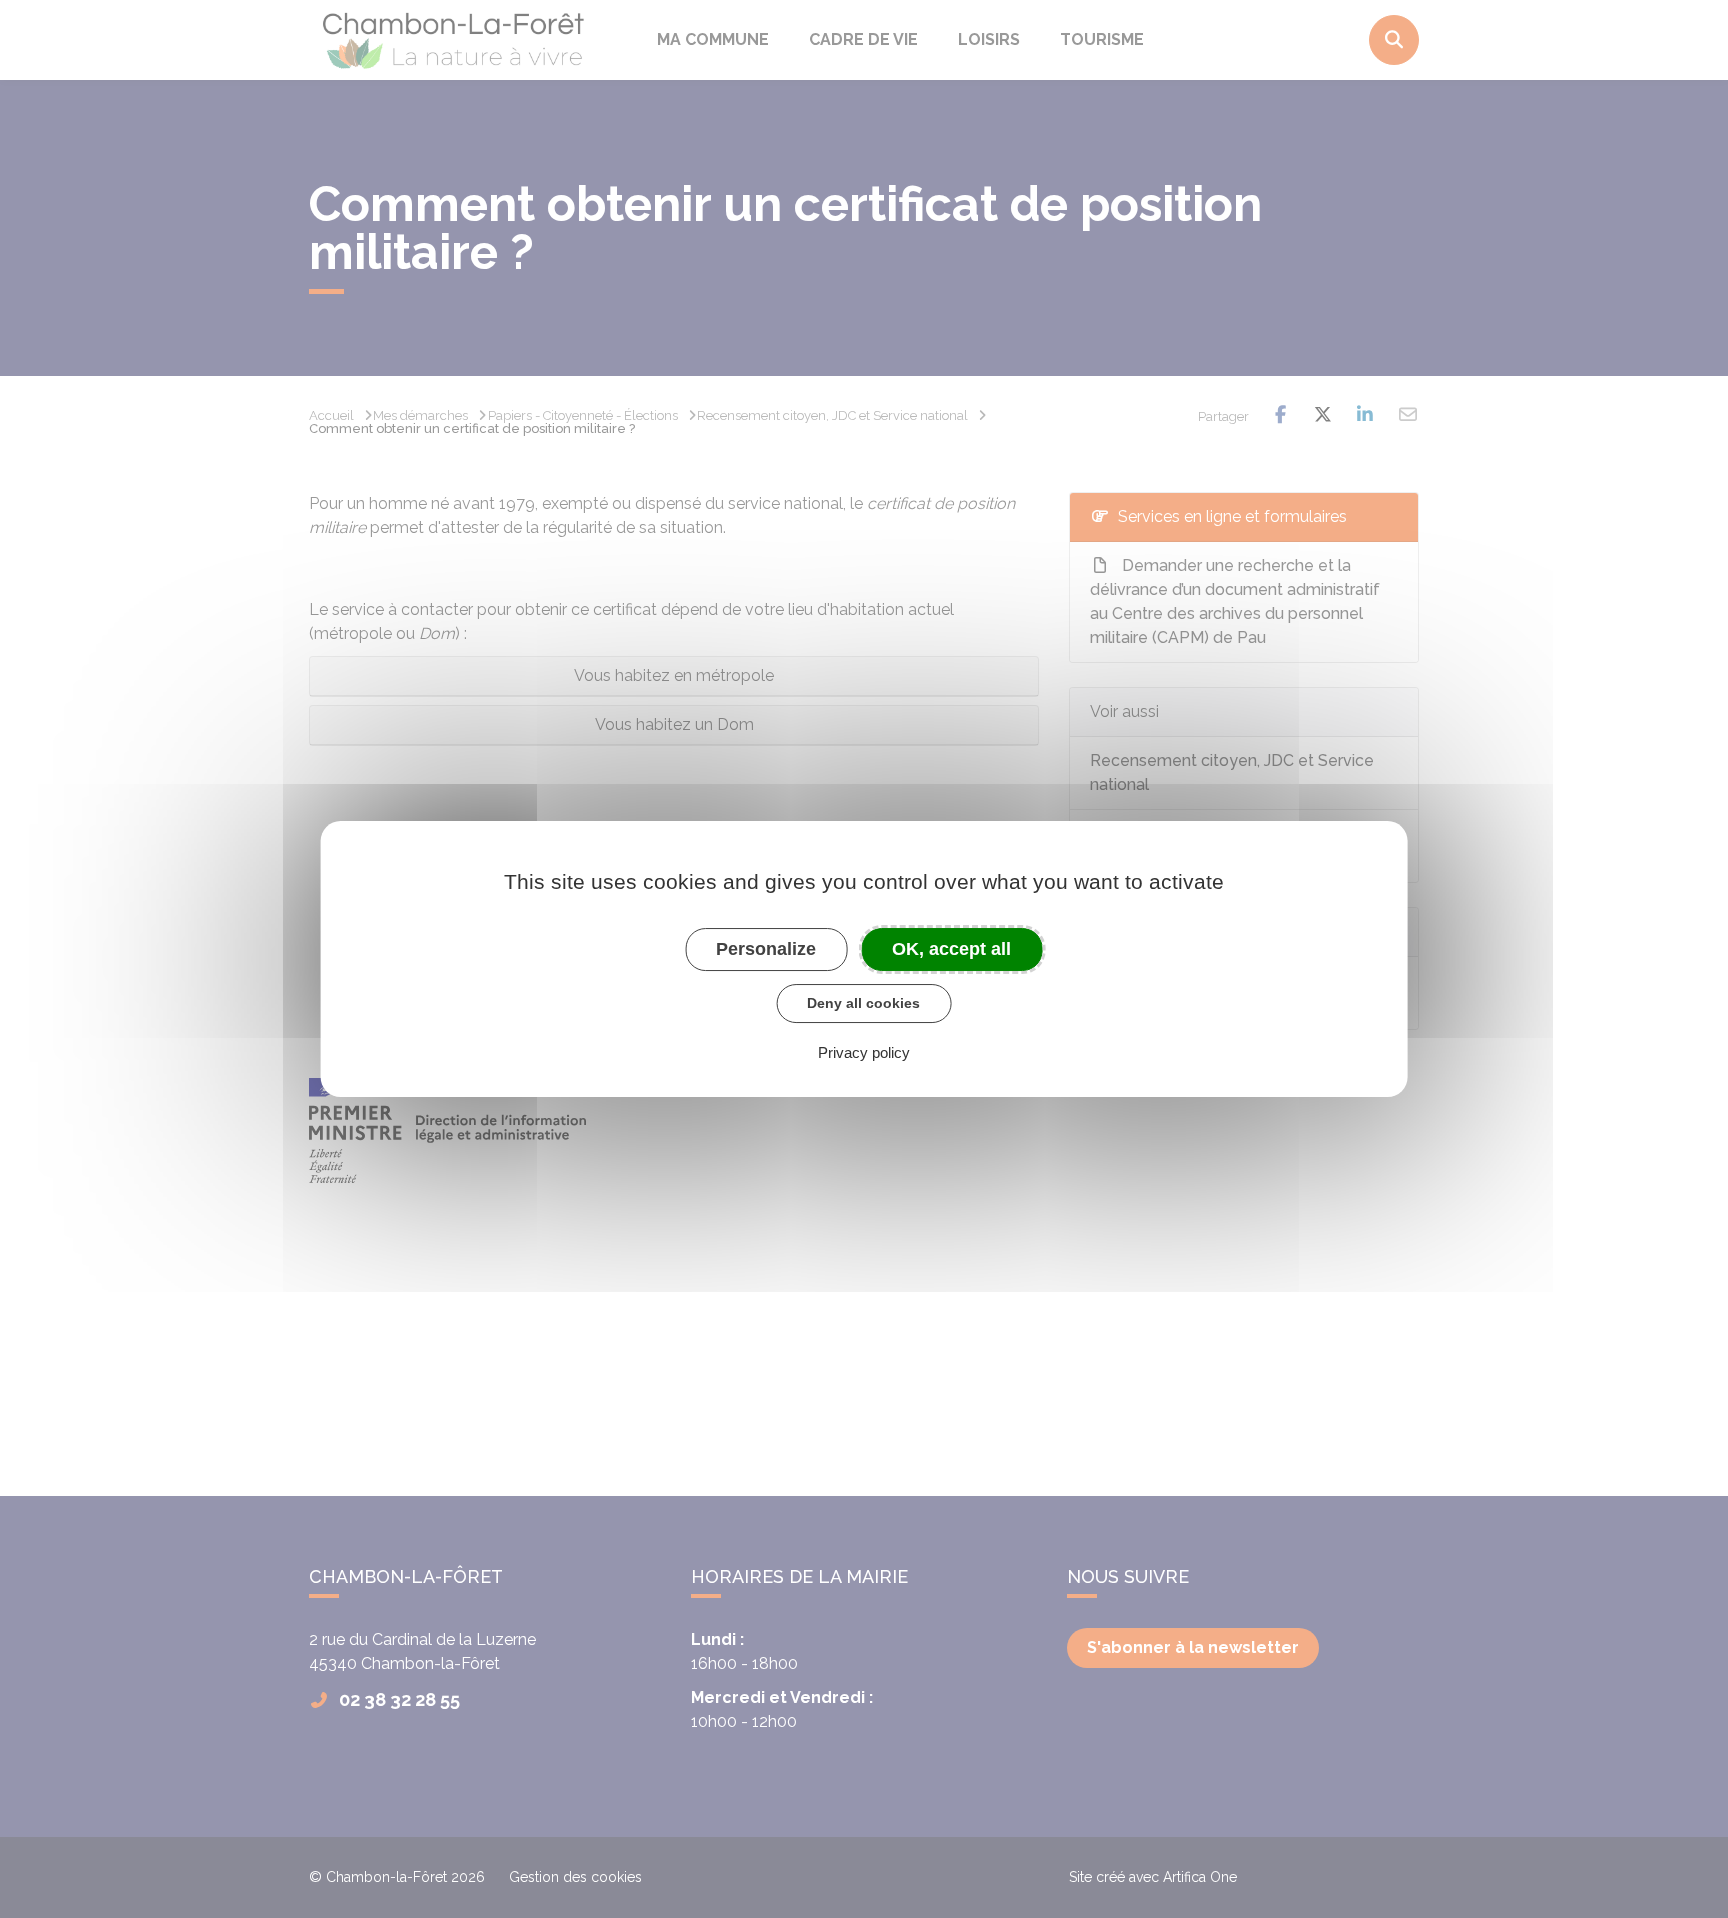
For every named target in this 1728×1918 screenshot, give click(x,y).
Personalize (766, 949)
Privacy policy (864, 1052)
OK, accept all (951, 949)
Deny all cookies (863, 1003)
